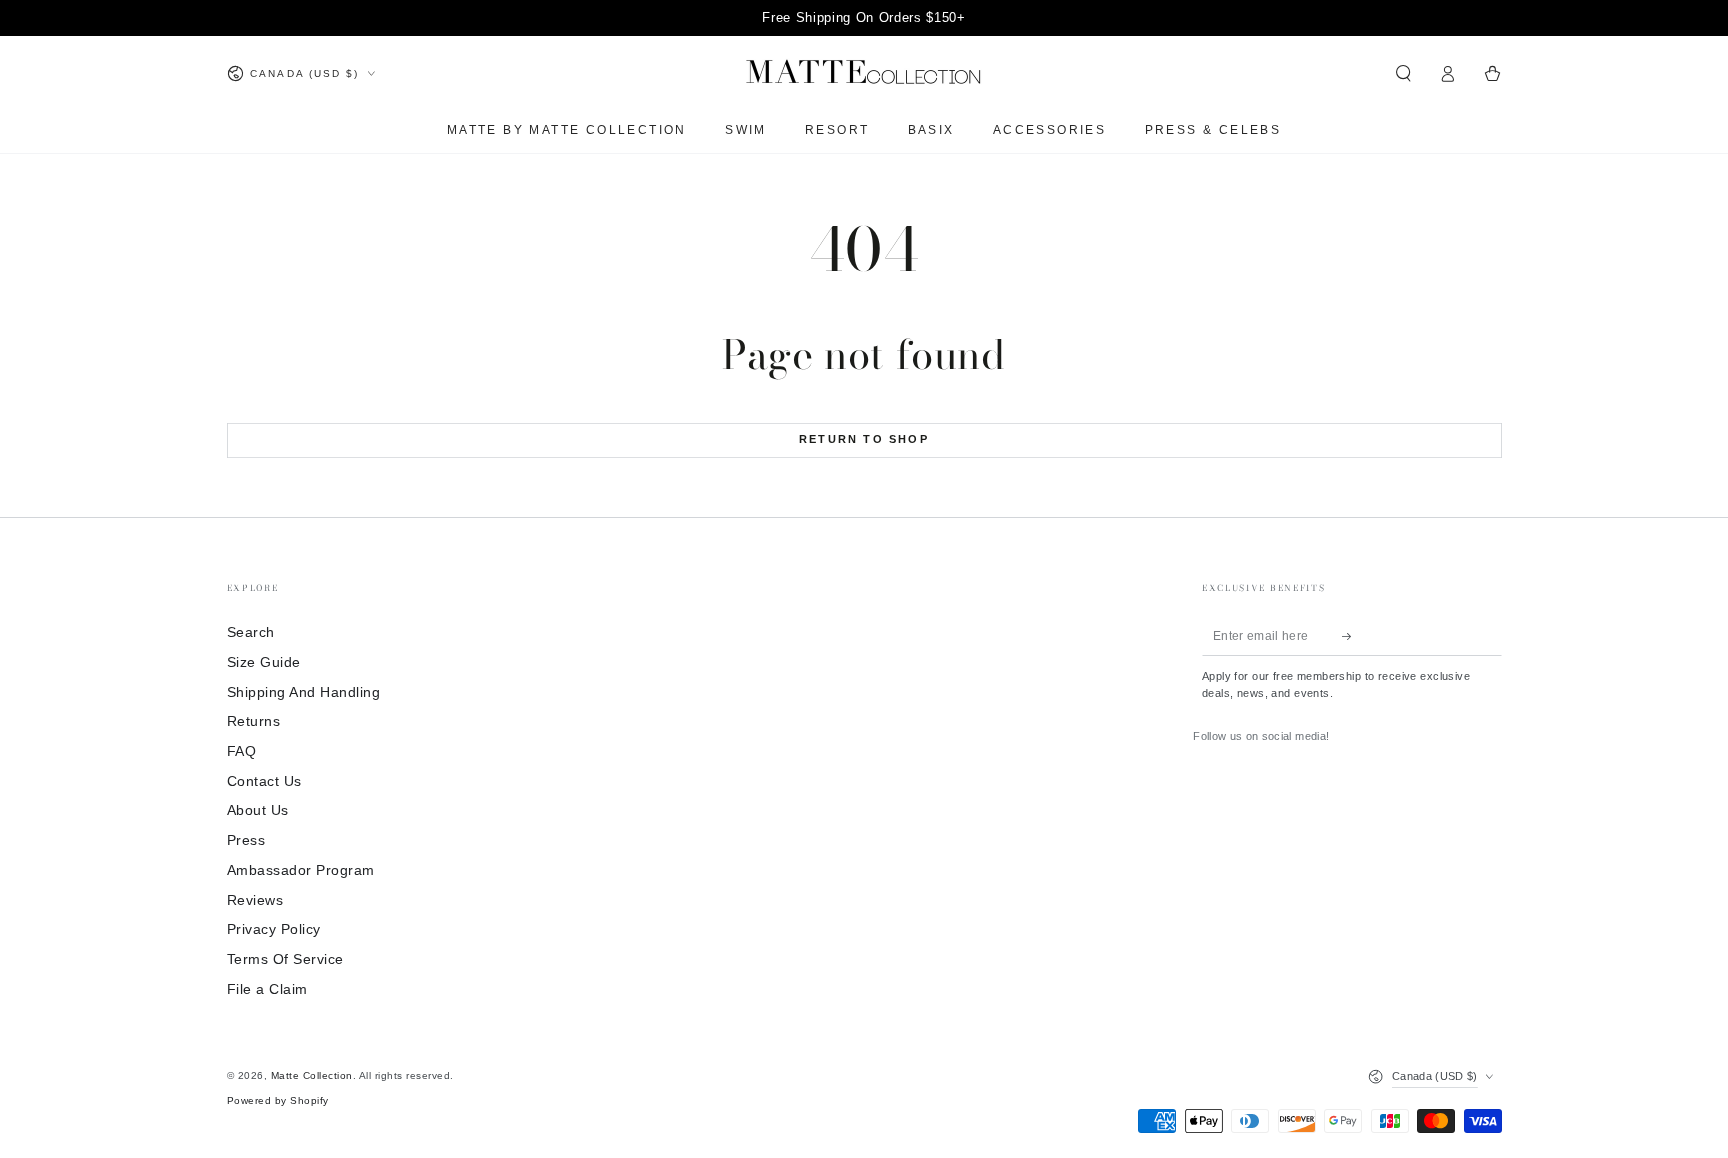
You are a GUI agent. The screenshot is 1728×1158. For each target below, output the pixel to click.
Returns (254, 721)
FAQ (242, 751)
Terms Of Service (285, 959)
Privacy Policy (274, 929)
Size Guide (264, 662)
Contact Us (264, 781)
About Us (258, 810)
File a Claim (267, 989)
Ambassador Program (301, 870)
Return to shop (864, 439)
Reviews (255, 900)
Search (251, 632)
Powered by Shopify (278, 1100)
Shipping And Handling (304, 692)
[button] (1404, 73)
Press (246, 840)
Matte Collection (312, 1075)
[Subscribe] (1352, 635)
